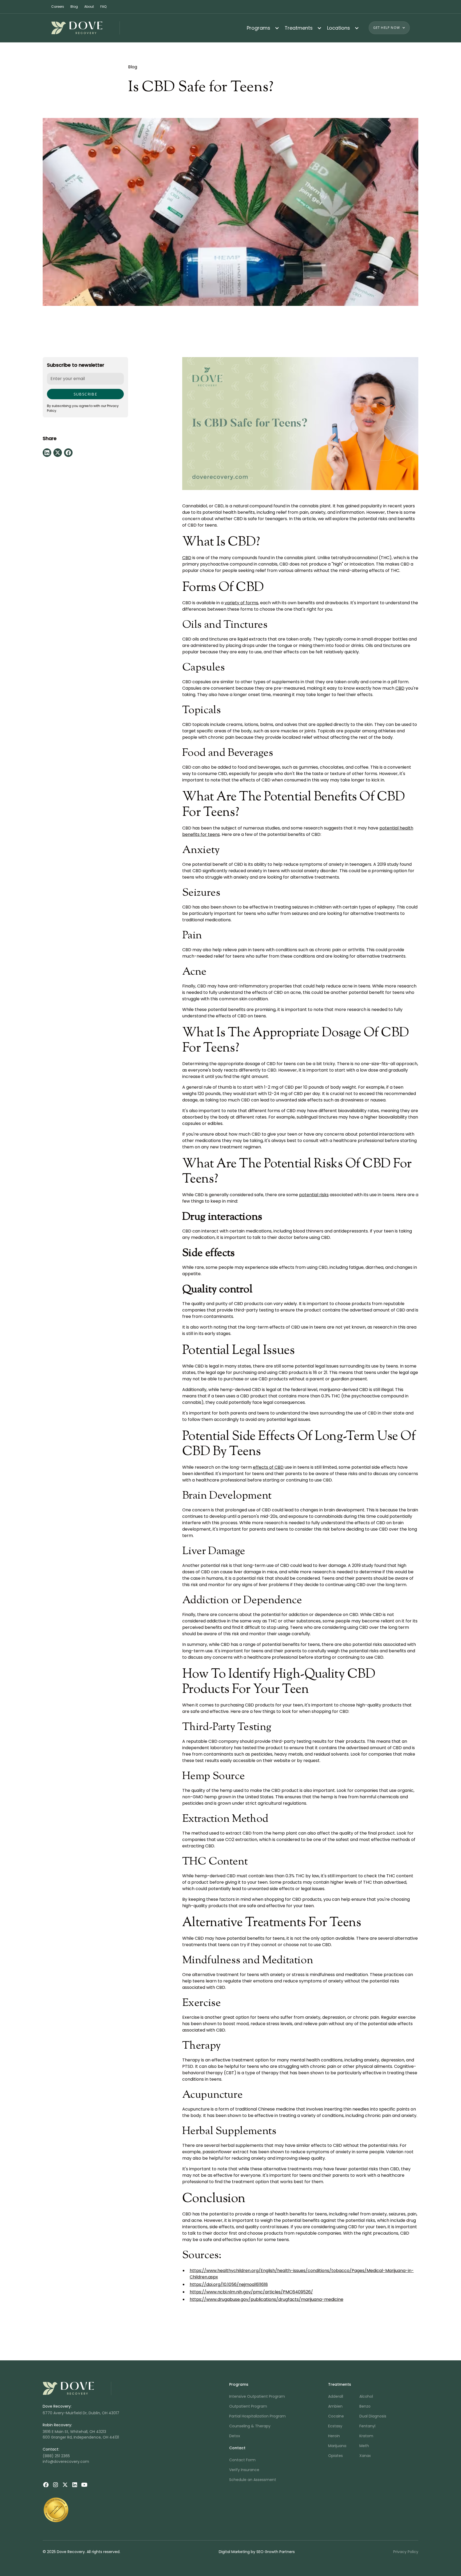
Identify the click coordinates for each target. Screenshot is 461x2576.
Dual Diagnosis (373, 2416)
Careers (58, 7)
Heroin (334, 2436)
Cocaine (336, 2416)
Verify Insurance (244, 2470)
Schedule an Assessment (253, 2480)
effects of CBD (268, 1467)
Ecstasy (335, 2426)
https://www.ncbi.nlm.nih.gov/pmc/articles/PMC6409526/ (251, 2292)
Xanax (365, 2456)
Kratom (366, 2436)
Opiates (335, 2456)
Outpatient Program (248, 2406)
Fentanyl (367, 2426)
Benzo (365, 2406)
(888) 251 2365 (56, 2456)
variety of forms (241, 603)
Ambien (335, 2406)
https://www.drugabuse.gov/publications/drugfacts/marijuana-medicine (267, 2299)
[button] (261, 28)
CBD (187, 558)
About (89, 7)
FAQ (103, 7)
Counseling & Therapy (250, 2426)
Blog (74, 7)
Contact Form (242, 2460)
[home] (86, 28)
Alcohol (366, 2396)
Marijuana (337, 2446)
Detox (235, 2436)
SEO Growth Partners (276, 2552)
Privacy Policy (406, 2552)
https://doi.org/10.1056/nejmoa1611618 (229, 2284)
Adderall (336, 2396)
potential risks (314, 1195)
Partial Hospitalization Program (257, 2416)
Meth (364, 2446)
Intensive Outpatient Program (257, 2396)
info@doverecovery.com (66, 2462)
